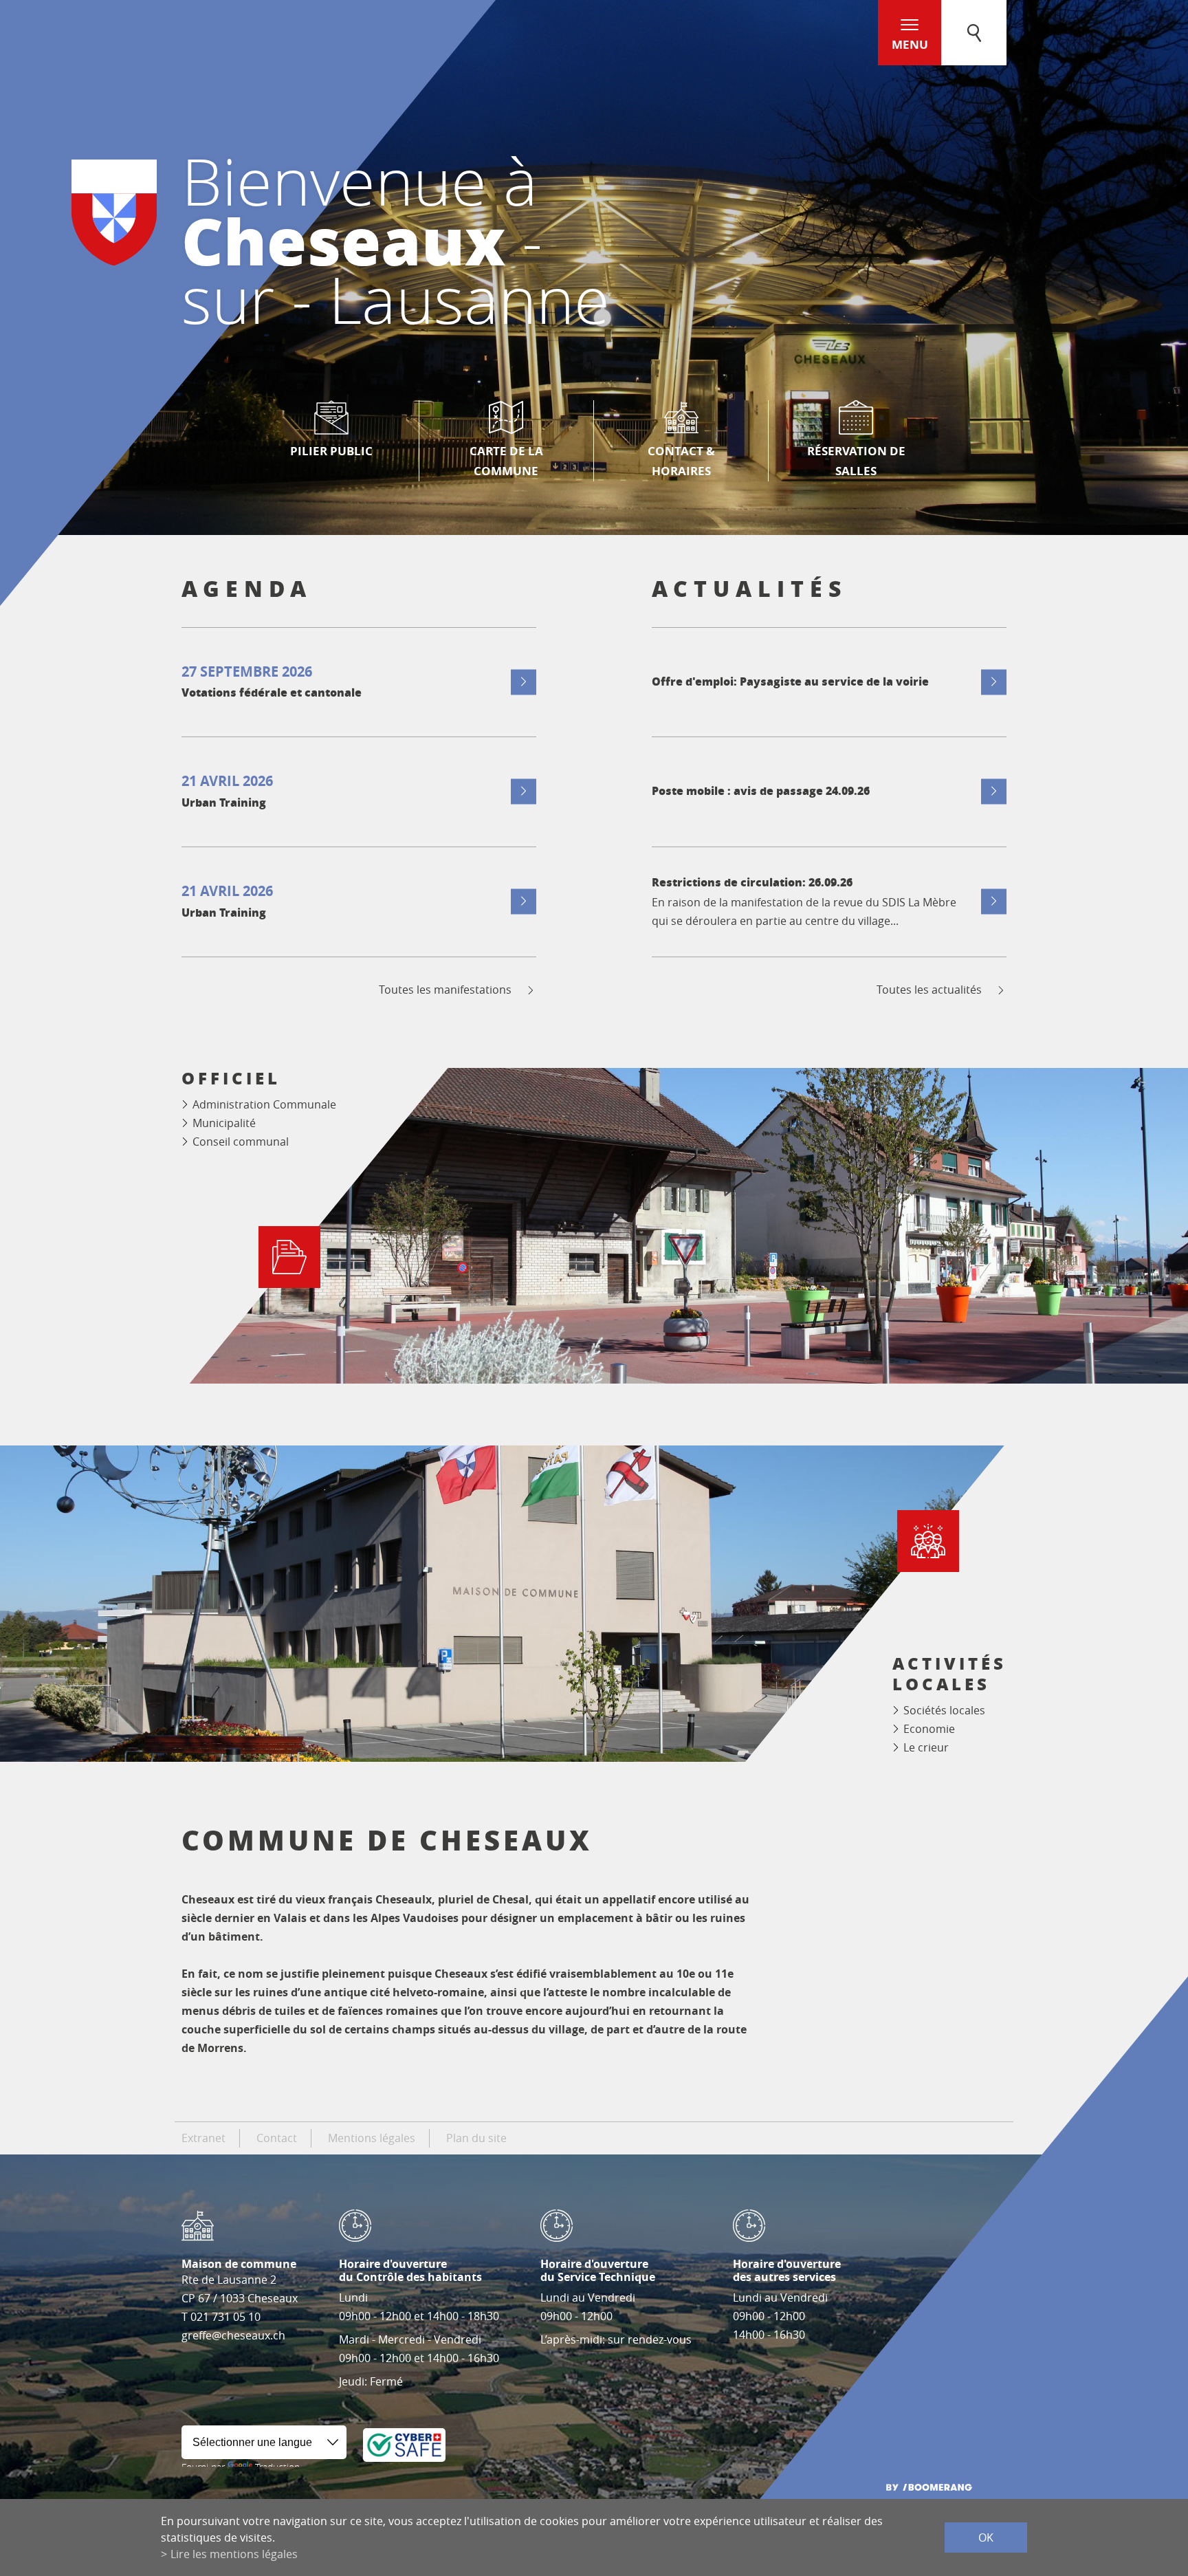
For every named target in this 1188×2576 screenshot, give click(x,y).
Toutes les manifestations (445, 990)
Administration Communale (264, 1104)
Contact (277, 2138)
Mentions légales (372, 2138)
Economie (929, 1729)
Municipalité (224, 1123)
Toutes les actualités (929, 990)
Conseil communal (241, 1142)
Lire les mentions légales (234, 2554)
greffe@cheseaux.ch (233, 2335)
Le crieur (926, 1747)
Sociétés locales (944, 1710)
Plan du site (476, 2138)
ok (986, 2537)
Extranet (203, 2138)
